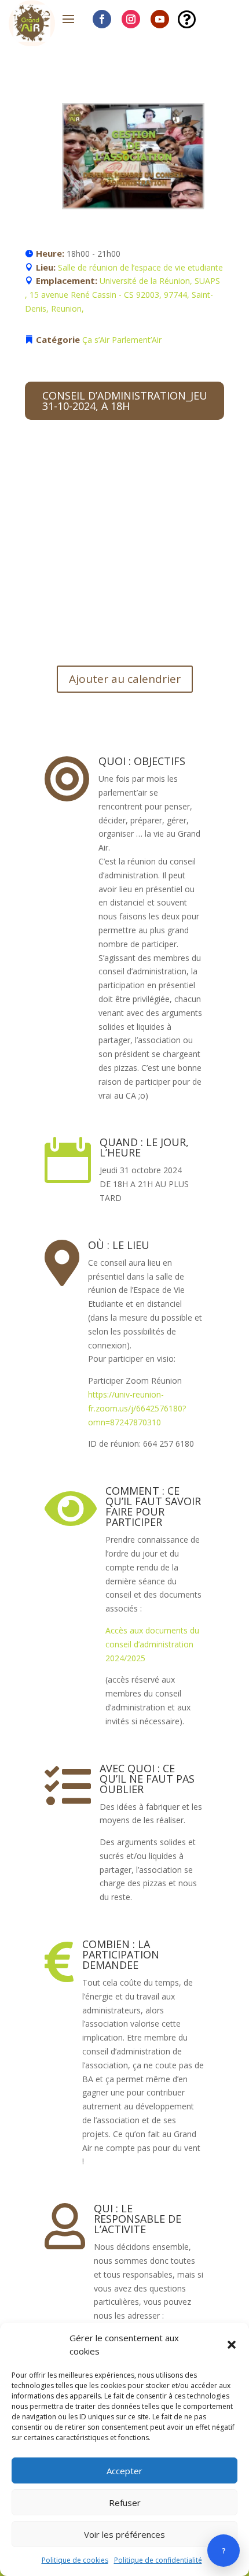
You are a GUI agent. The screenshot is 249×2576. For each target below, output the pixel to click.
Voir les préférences (124, 2534)
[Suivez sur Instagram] (131, 19)
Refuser (125, 2503)
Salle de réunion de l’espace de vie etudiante (140, 267)
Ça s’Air (96, 340)
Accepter (124, 2471)
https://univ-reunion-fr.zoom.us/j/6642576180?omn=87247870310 (137, 1408)
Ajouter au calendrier (125, 679)
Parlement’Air (137, 340)
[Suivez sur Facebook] (102, 19)
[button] (232, 2345)
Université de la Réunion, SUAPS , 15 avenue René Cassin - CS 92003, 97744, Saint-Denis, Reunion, (122, 295)
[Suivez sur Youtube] (160, 19)
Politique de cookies (75, 2560)
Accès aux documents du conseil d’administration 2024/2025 (152, 1644)
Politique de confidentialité (158, 2560)
